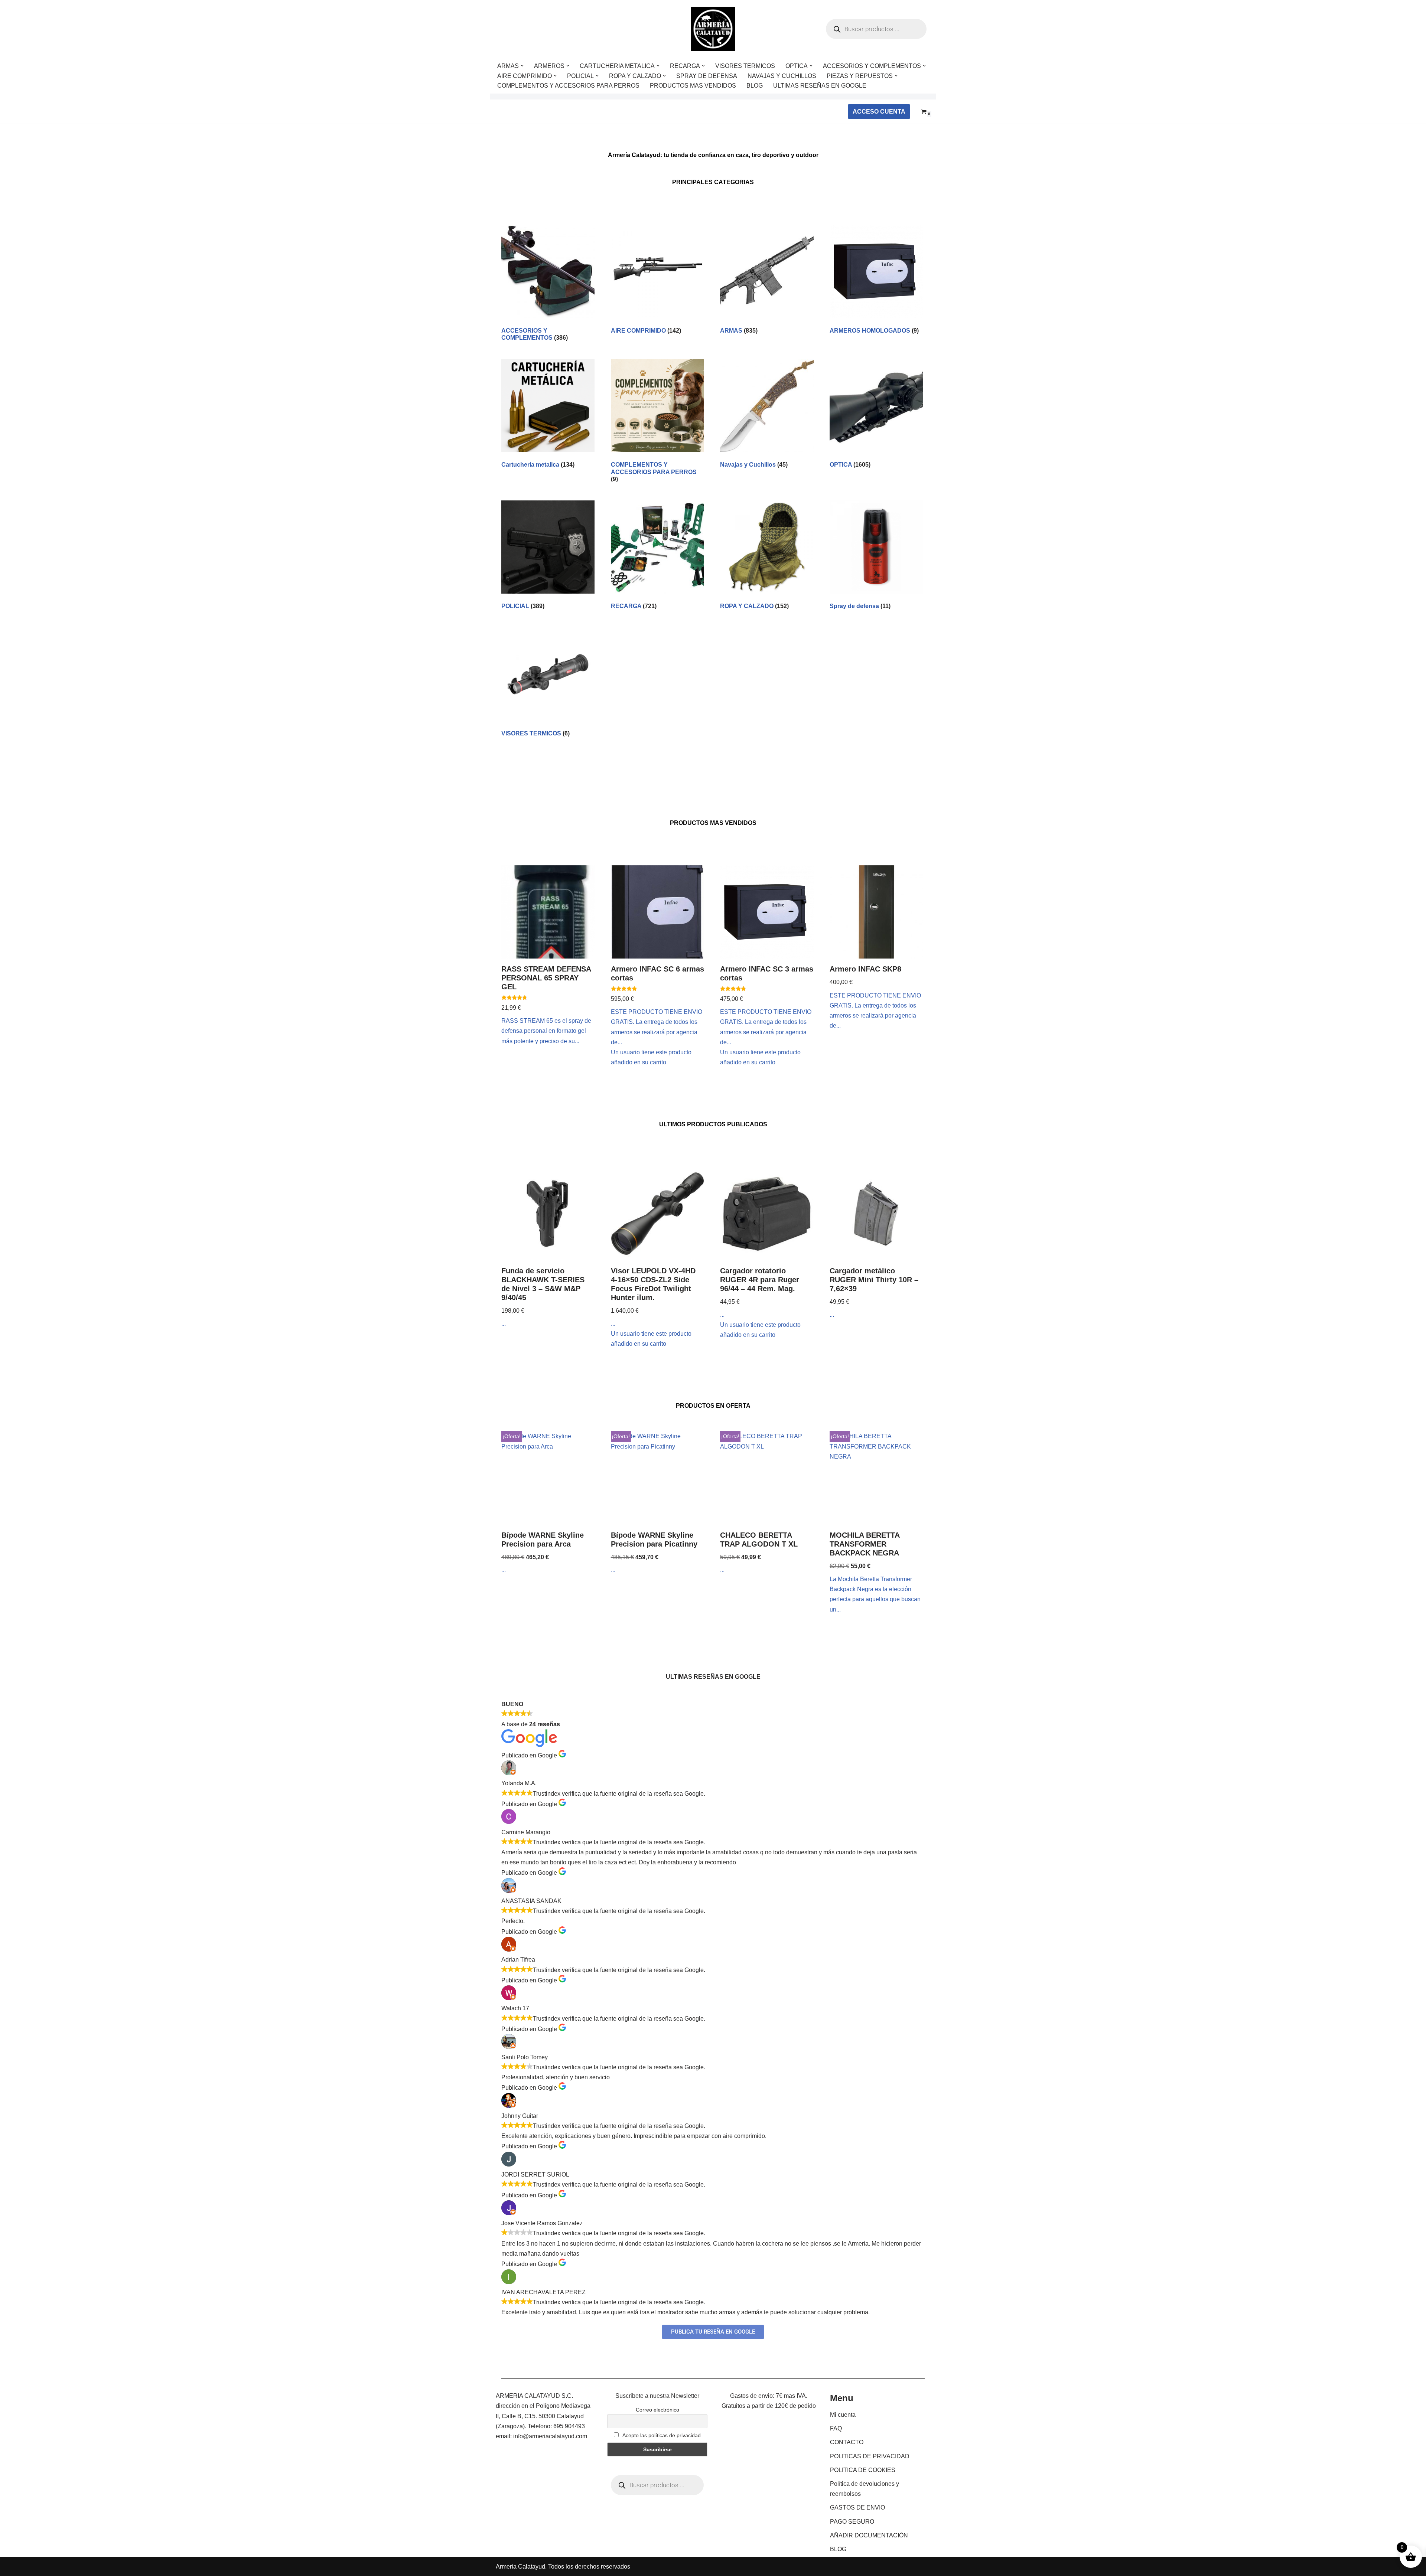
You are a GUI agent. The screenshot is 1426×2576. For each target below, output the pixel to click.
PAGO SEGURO (852, 2522)
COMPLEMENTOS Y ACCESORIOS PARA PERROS (568, 86)
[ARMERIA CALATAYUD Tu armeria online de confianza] (713, 29)
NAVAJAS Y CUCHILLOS (782, 76)
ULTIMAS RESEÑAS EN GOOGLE (820, 86)
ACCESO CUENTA (879, 112)
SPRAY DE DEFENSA (707, 76)
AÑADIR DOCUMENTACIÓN (869, 2535)
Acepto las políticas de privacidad (661, 2435)
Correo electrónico (657, 2410)
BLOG (755, 86)
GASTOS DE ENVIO (857, 2508)
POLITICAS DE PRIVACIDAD (870, 2456)
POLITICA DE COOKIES (863, 2470)
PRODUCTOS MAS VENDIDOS (693, 86)
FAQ (836, 2428)
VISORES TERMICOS (745, 66)
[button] (522, 66)
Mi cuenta (843, 2415)
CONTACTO (847, 2442)
